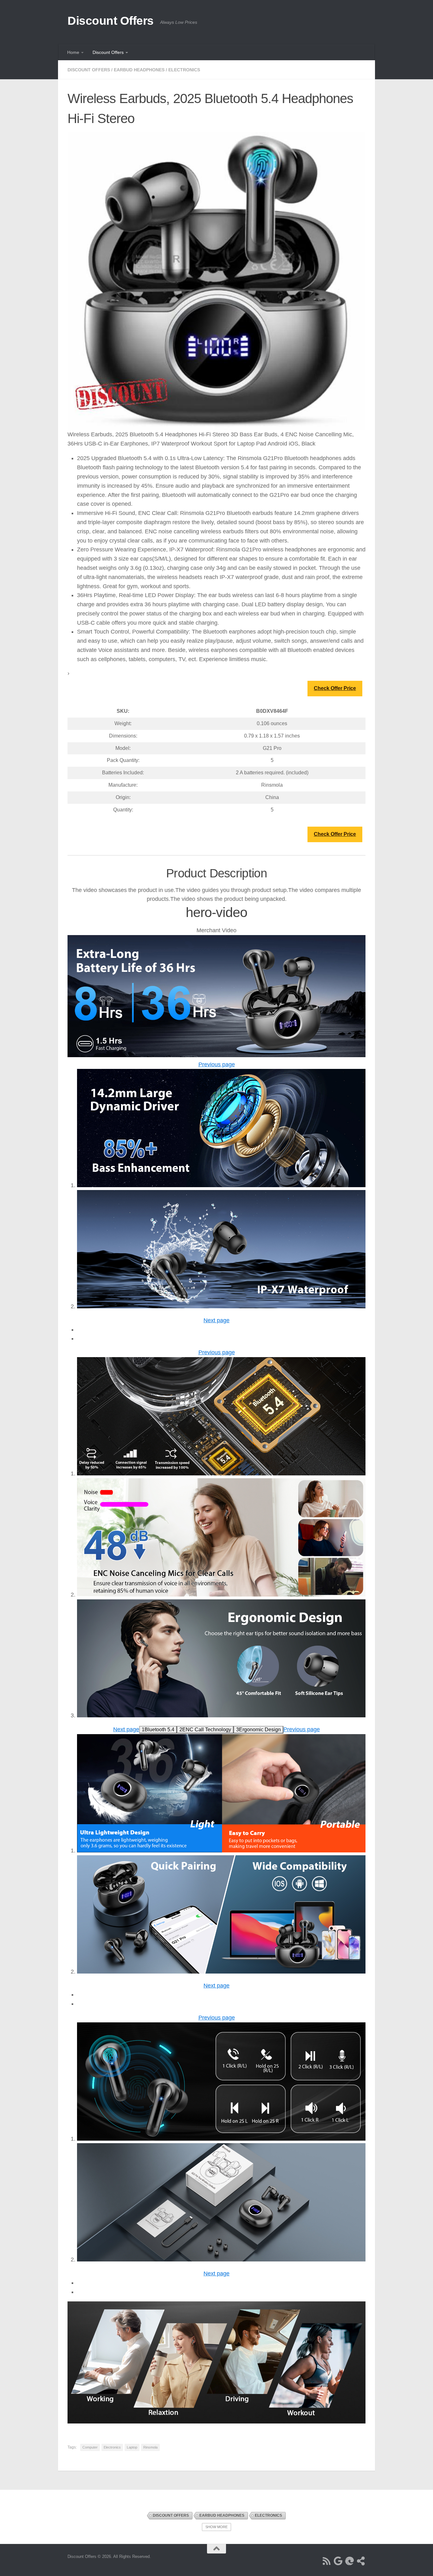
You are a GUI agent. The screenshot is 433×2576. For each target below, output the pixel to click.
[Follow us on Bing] (350, 2561)
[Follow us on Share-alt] (361, 2561)
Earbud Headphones (139, 70)
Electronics (184, 70)
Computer (90, 2447)
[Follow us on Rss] (327, 2561)
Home (73, 52)
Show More (217, 2527)
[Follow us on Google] (338, 2561)
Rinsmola (150, 2447)
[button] (217, 1064)
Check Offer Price (335, 688)
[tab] (158, 1730)
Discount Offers (111, 21)
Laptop (132, 2447)
